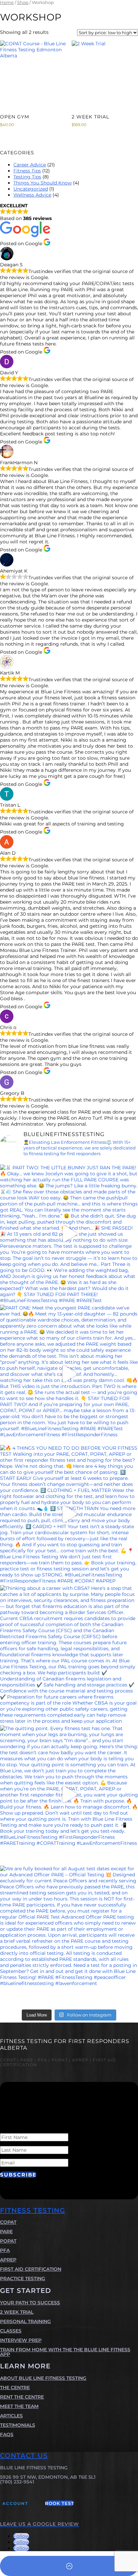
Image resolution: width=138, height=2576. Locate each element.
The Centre (15, 2387)
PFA (5, 2250)
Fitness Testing (32, 2210)
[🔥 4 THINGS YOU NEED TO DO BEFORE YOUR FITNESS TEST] (69, 1514)
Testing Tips (27, 177)
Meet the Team (19, 2406)
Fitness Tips (27, 171)
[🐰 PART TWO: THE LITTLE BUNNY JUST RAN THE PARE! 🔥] (69, 1234)
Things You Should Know (43, 183)
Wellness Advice (32, 195)
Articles (11, 2416)
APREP (8, 2260)
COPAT (8, 2222)
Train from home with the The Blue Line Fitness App (65, 2352)
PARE (6, 2232)
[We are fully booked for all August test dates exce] (69, 1935)
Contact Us (24, 2456)
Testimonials (18, 2425)
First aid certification (31, 2269)
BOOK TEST (60, 2503)
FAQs (7, 2434)
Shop (23, 3)
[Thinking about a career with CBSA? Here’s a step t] (69, 1654)
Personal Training (25, 2321)
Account (15, 2503)
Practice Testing (23, 2278)
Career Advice (30, 165)
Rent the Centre (22, 2397)
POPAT (8, 2241)
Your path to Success (30, 2303)
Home (7, 3)
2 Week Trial (17, 2312)
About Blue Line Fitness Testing (43, 2378)
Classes (11, 2331)
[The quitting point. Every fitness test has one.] (69, 1794)
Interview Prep (21, 2340)
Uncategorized (31, 189)
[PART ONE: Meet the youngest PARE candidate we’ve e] (69, 1374)
